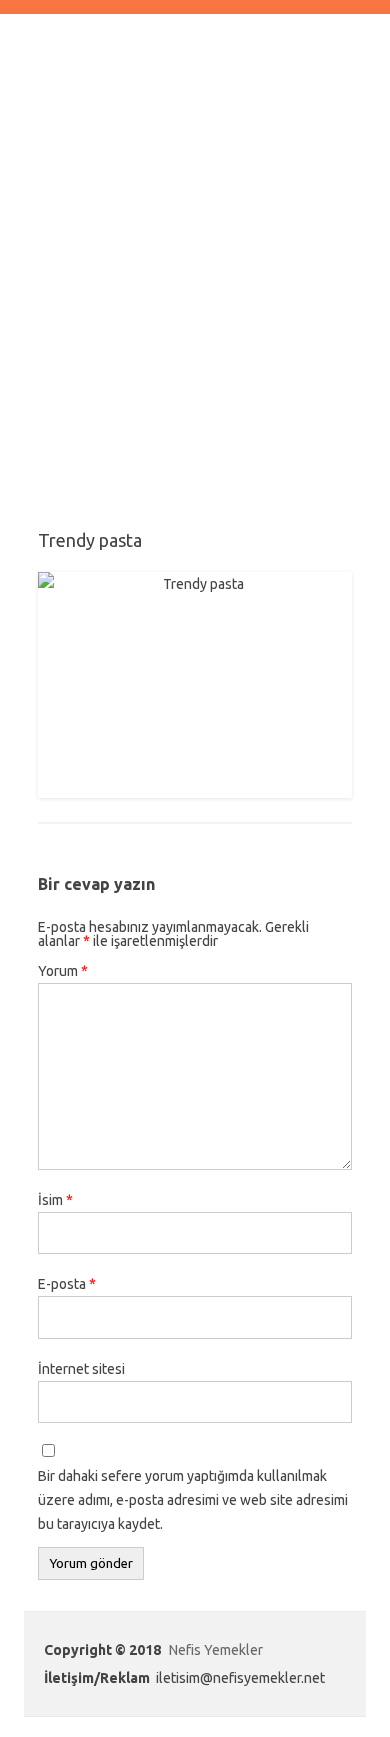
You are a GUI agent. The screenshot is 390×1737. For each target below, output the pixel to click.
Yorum (63, 971)
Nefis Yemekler (216, 1650)
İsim (55, 1200)
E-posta (67, 1284)
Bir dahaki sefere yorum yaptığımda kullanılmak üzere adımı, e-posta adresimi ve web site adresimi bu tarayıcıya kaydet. (193, 1500)
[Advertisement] (195, 291)
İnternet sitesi (81, 1369)
